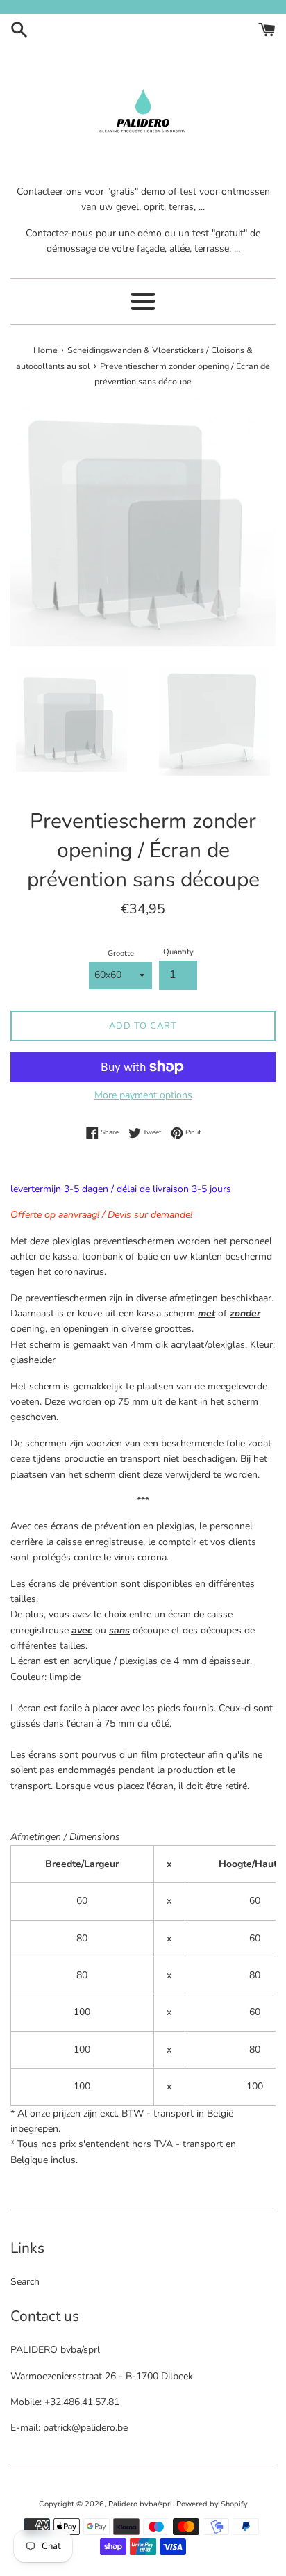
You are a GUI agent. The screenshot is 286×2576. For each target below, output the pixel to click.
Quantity (178, 952)
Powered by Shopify (212, 2504)
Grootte (121, 953)
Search (25, 2282)
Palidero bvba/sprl (140, 2504)
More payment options (143, 1095)
